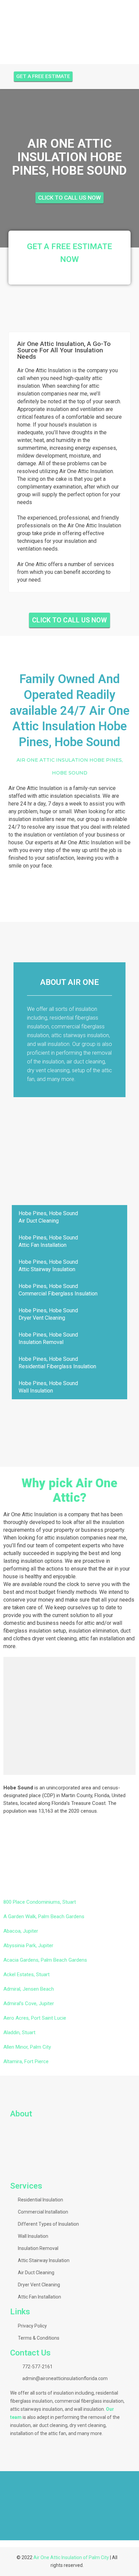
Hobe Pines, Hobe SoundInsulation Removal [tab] (48, 1338)
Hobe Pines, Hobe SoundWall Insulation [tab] (48, 1387)
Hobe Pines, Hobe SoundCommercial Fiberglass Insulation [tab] (58, 1290)
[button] (7, 2505)
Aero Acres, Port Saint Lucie (35, 2018)
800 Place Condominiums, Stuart (40, 1902)
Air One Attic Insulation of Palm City (71, 2557)
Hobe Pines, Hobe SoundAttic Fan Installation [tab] (48, 1241)
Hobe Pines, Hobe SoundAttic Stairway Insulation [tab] (48, 1266)
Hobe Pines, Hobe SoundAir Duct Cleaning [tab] (48, 1217)
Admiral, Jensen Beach (29, 1989)
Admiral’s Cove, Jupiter (29, 2003)
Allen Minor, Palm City (27, 2047)
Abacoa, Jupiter (21, 1931)
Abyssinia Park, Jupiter (28, 1945)
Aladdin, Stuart (19, 2032)
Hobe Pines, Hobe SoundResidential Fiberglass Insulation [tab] (57, 1363)
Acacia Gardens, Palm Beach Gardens (45, 1960)
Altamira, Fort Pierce (26, 2061)
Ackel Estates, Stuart (26, 1974)
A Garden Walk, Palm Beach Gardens (44, 1916)
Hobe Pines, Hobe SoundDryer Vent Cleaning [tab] (48, 1314)
